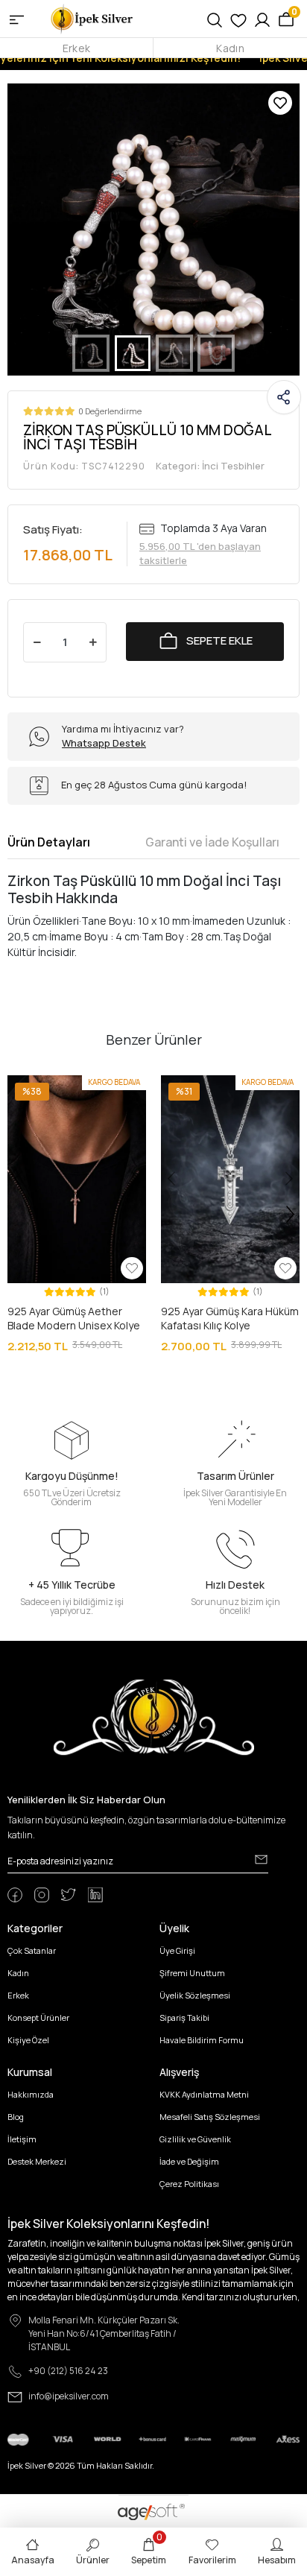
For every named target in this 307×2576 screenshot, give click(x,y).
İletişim (22, 2139)
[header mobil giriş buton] (262, 19)
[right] (291, 1215)
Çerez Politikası (189, 2184)
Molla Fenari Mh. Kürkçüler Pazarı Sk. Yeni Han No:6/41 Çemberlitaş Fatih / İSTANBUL (104, 2333)
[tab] (49, 842)
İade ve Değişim (189, 2161)
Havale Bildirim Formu (202, 2040)
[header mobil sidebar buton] (17, 19)
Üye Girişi (177, 1950)
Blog (16, 2117)
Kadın (230, 48)
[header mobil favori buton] (238, 19)
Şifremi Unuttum (192, 1973)
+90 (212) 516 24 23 (68, 2371)
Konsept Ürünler (38, 2018)
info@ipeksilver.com (69, 2396)
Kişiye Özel (28, 2040)
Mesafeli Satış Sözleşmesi (210, 2117)
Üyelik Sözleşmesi (195, 1995)
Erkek (76, 48)
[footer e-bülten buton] (261, 1860)
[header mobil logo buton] (92, 18)
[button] (29, 230)
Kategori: (210, 466)
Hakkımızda (31, 2094)
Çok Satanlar (32, 1950)
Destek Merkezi (37, 2161)
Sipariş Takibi (184, 2018)
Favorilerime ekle (280, 103)
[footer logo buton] (154, 1716)
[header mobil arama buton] (215, 19)
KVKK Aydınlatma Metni (204, 2094)
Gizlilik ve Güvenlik (195, 2139)
